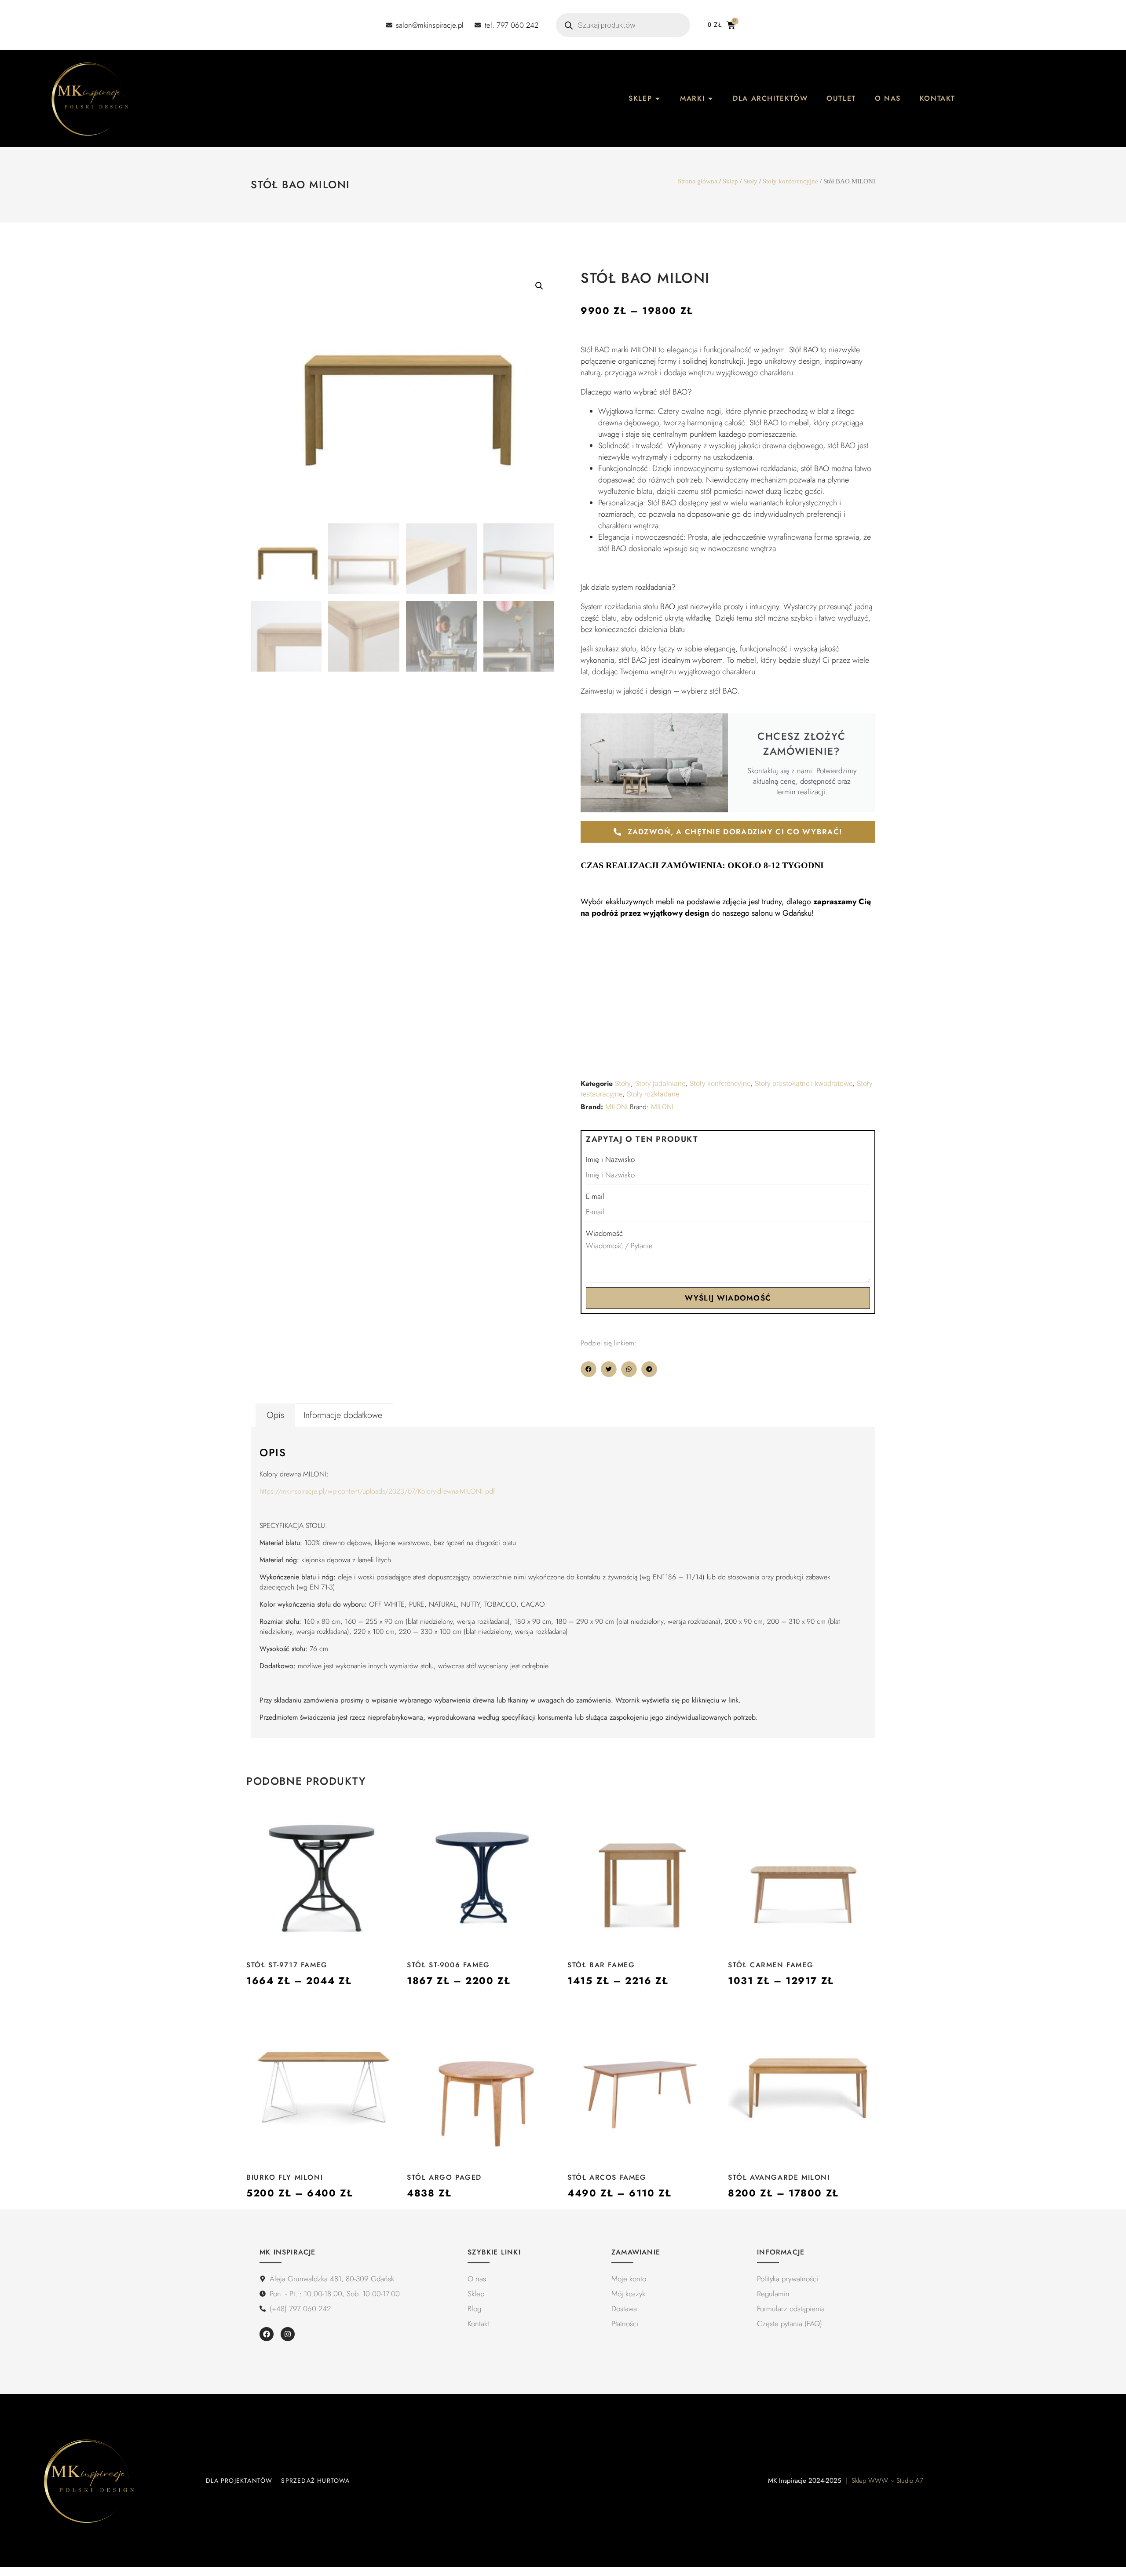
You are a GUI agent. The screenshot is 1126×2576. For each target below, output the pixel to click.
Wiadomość (604, 1233)
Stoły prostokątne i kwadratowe (804, 1084)
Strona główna (698, 181)
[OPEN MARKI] (710, 99)
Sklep (730, 181)
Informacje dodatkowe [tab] (343, 1415)
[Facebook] (267, 2334)
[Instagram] (288, 2334)
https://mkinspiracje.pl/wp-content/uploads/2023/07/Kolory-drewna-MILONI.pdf (377, 1491)
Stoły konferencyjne (790, 181)
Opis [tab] (275, 1415)
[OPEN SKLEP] (658, 99)
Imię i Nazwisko (610, 1159)
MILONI (616, 1107)
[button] (539, 286)
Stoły (750, 181)
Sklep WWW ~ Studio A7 (887, 2481)
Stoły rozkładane (653, 1094)
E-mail (595, 1196)
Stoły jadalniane (660, 1084)
